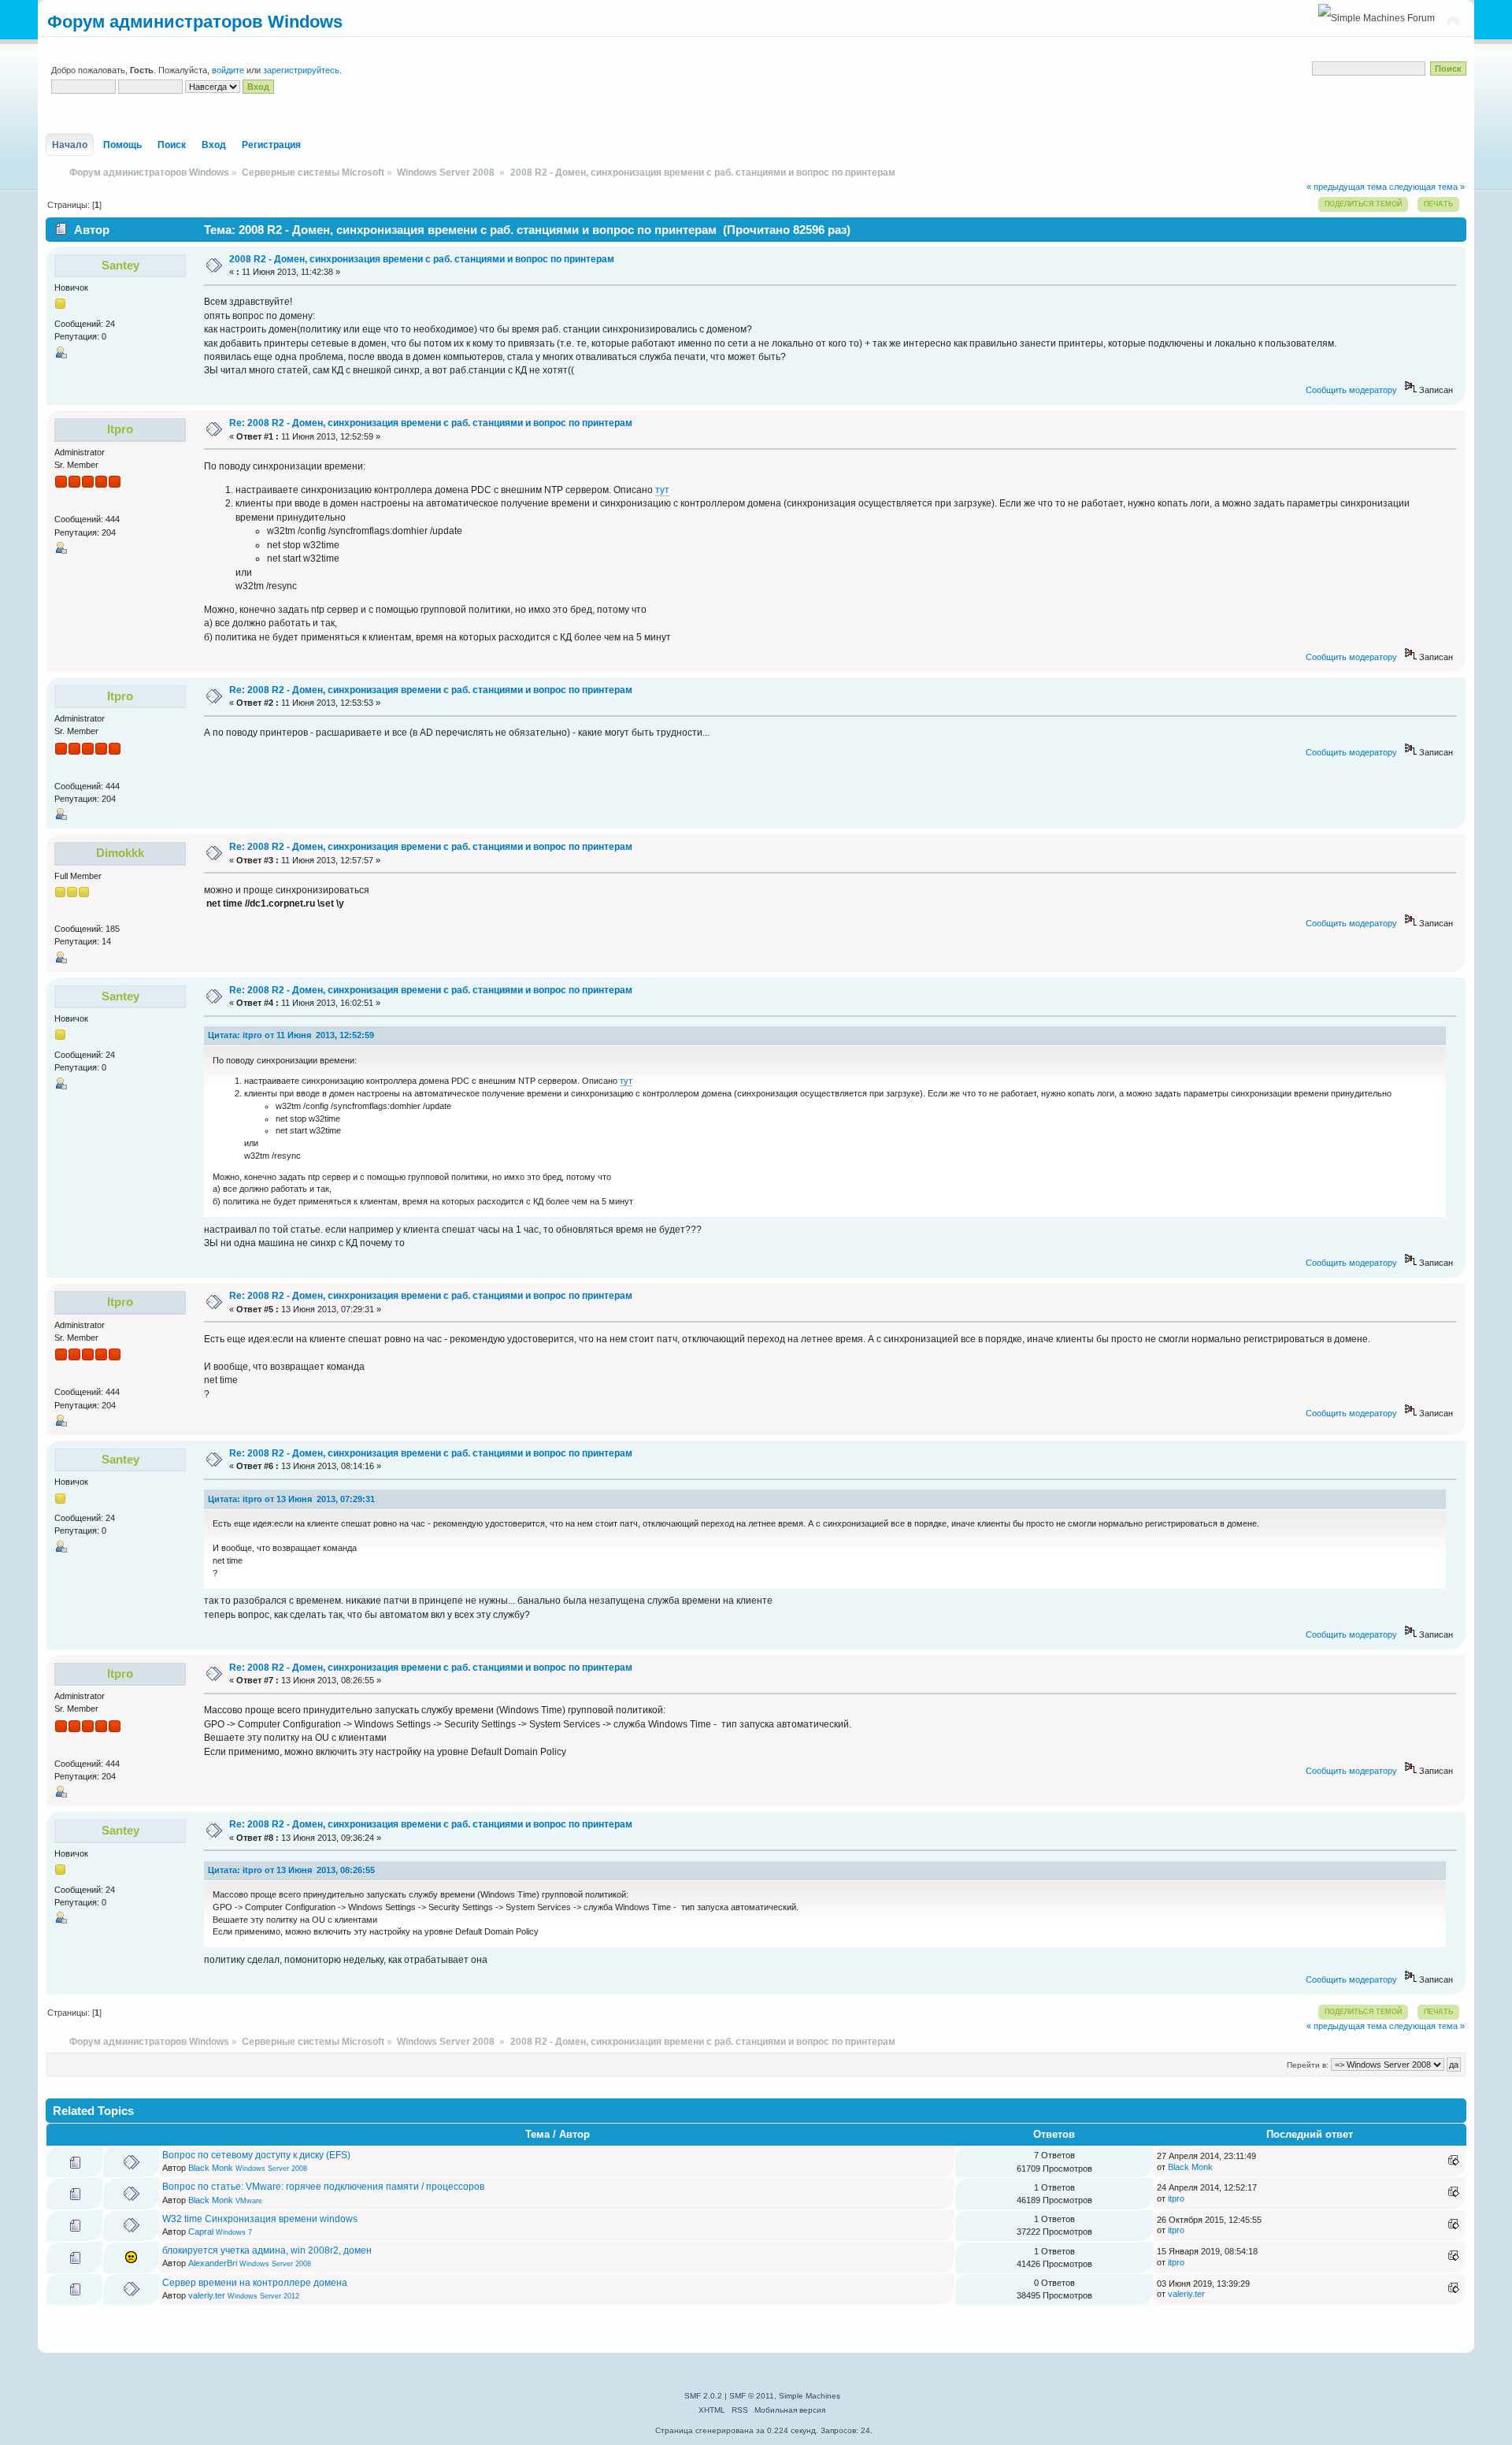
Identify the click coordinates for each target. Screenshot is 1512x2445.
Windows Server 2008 (271, 2169)
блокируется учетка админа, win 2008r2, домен (267, 2250)
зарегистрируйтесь (301, 70)
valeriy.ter (207, 2295)
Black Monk (211, 2168)
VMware (249, 2201)
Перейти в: (1308, 2065)
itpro (120, 429)
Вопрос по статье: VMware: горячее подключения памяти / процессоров (323, 2187)
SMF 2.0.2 (703, 2396)
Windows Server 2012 (263, 2296)
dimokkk (120, 853)
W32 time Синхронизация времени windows (260, 2219)
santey (120, 265)
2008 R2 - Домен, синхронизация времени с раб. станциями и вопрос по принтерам (422, 259)
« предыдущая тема (1347, 187)
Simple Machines (810, 2396)
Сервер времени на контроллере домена (255, 2283)
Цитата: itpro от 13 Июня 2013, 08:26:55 (291, 1870)
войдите (228, 70)
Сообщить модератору (1351, 390)
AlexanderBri (213, 2263)
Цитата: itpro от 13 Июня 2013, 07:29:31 (291, 1499)
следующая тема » (1427, 187)
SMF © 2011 (752, 2396)
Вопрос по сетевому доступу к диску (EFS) (256, 2155)
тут (662, 490)
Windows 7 (234, 2232)
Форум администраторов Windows (195, 22)
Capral (201, 2232)
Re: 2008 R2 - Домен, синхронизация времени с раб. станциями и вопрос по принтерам (431, 423)
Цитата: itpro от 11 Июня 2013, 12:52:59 (291, 1035)
